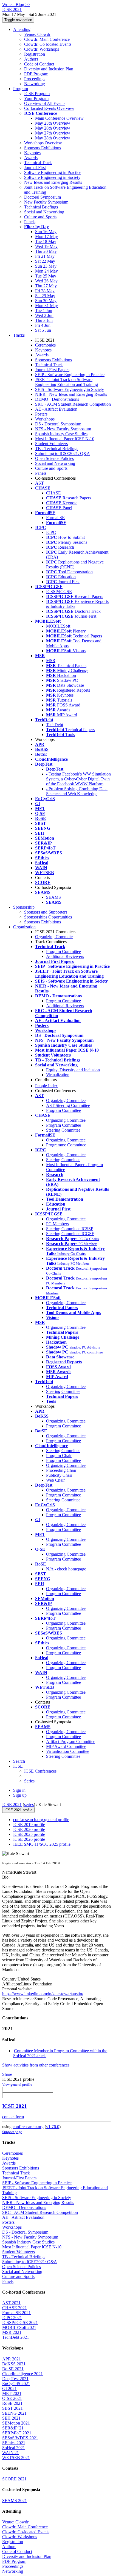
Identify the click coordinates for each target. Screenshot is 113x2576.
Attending (22, 29)
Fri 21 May (45, 256)
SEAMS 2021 (15, 2501)
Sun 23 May (46, 266)
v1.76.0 (53, 2127)
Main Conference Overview (59, 118)
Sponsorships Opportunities (48, 917)
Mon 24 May (46, 271)
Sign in (19, 1790)
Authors (31, 59)
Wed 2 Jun (44, 315)
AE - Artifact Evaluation (56, 409)
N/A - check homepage (66, 1569)
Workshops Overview (43, 143)
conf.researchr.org (28, 2127)
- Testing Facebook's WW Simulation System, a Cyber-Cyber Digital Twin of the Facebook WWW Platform (78, 779)
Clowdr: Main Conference (47, 39)
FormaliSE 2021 (16, 2313)
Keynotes (32, 153)
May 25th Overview (53, 123)
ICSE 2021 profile (18, 1810)
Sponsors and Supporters (46, 912)
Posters (41, 414)
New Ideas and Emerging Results (53, 182)
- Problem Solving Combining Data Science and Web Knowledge (77, 791)
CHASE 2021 (15, 2308)
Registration (35, 54)
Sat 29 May (45, 296)
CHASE (53, 493)
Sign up (20, 1795)
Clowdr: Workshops (42, 49)
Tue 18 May (46, 241)
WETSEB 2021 (16, 2458)
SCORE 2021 (14, 2479)
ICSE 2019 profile (29, 1824)
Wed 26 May (46, 281)
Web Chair (55, 1480)
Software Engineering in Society (52, 177)
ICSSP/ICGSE (59, 592)
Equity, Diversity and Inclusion (73, 1070)
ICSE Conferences (40, 1771)
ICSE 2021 (12, 1804)
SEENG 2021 (14, 2413)
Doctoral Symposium (43, 197)
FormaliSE (55, 518)
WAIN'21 (11, 2453)
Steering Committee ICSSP (70, 1229)
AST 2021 (11, 2303)
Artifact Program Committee (71, 1741)
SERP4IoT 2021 (17, 2433)
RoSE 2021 (12, 2403)
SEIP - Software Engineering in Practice (70, 375)
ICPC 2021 (12, 2318)
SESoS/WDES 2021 (20, 2438)
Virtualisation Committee (68, 1751)
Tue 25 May (46, 276)
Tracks (19, 335)
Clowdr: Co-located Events (48, 44)
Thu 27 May (46, 286)
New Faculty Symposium (46, 202)
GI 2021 (9, 2388)
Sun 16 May (46, 232)
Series (29, 1781)
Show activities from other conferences (36, 2065)
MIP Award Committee (66, 1746)
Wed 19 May (46, 246)
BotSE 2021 (13, 2369)
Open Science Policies (54, 458)
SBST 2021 (12, 2408)
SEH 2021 (11, 2418)
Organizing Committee (66, 1100)
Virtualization (58, 1075)
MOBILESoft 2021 (19, 2327)
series (29, 1804)
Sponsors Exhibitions (43, 148)
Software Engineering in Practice (53, 172)
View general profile (17, 2084)
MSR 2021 (12, 2332)
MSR (51, 661)
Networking (35, 84)
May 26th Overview (53, 128)
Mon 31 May (46, 306)
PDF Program (36, 74)
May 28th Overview (53, 138)
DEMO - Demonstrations (57, 399)
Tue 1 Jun (44, 310)
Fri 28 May (45, 291)
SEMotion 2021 (16, 2423)
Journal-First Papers (52, 370)
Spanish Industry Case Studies (61, 434)
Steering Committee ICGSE (70, 1234)
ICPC (51, 532)
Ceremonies (45, 345)
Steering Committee (63, 1130)
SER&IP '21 (13, 2428)
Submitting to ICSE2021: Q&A (63, 453)
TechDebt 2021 (16, 2337)
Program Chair (59, 1456)
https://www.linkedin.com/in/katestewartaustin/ (43, 1994)
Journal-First (35, 168)
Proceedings (35, 79)
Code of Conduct (39, 64)
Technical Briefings (41, 207)
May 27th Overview (53, 133)
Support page (12, 2132)
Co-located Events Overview (49, 108)
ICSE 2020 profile (29, 1829)
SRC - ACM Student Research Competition (73, 404)
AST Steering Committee (68, 1105)
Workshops (45, 419)
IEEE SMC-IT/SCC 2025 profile (42, 1844)
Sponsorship (24, 907)
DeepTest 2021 (15, 2379)
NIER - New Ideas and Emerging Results (71, 394)
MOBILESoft (58, 626)
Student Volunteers (51, 444)
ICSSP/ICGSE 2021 (20, 2322)
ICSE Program (37, 94)
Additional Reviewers (65, 956)
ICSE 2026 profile (29, 1839)
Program (21, 89)
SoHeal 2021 (14, 2448)
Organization (24, 927)
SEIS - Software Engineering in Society (70, 389)
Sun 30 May (46, 301)
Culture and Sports (40, 217)
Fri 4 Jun (43, 325)
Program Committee (63, 951)
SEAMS (53, 897)
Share (7, 2074)
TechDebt (55, 725)
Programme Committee (66, 1145)
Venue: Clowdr (37, 34)
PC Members (57, 1224)
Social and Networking (44, 212)
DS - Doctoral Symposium (58, 424)
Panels (30, 222)
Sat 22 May (45, 261)
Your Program (36, 98)
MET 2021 (12, 2393)
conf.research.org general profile (41, 1820)
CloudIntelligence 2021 (22, 2374)
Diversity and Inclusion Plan (49, 69)
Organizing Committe (54, 937)
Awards (31, 158)
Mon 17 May (46, 237)
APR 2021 (12, 2359)
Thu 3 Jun (44, 320)
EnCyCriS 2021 (16, 2384)
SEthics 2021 (14, 2443)
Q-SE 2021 (12, 2398)
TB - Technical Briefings (57, 449)
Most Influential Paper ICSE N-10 (65, 439)
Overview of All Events (45, 103)
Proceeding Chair (61, 1470)
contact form (13, 2117)
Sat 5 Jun (43, 330)
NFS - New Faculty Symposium (63, 429)
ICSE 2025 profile (29, 1834)
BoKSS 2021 (14, 2364)
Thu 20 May (46, 251)
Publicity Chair (59, 1475)
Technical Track (38, 163)
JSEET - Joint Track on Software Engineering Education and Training (67, 382)
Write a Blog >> (16, 5)
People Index (46, 1086)
